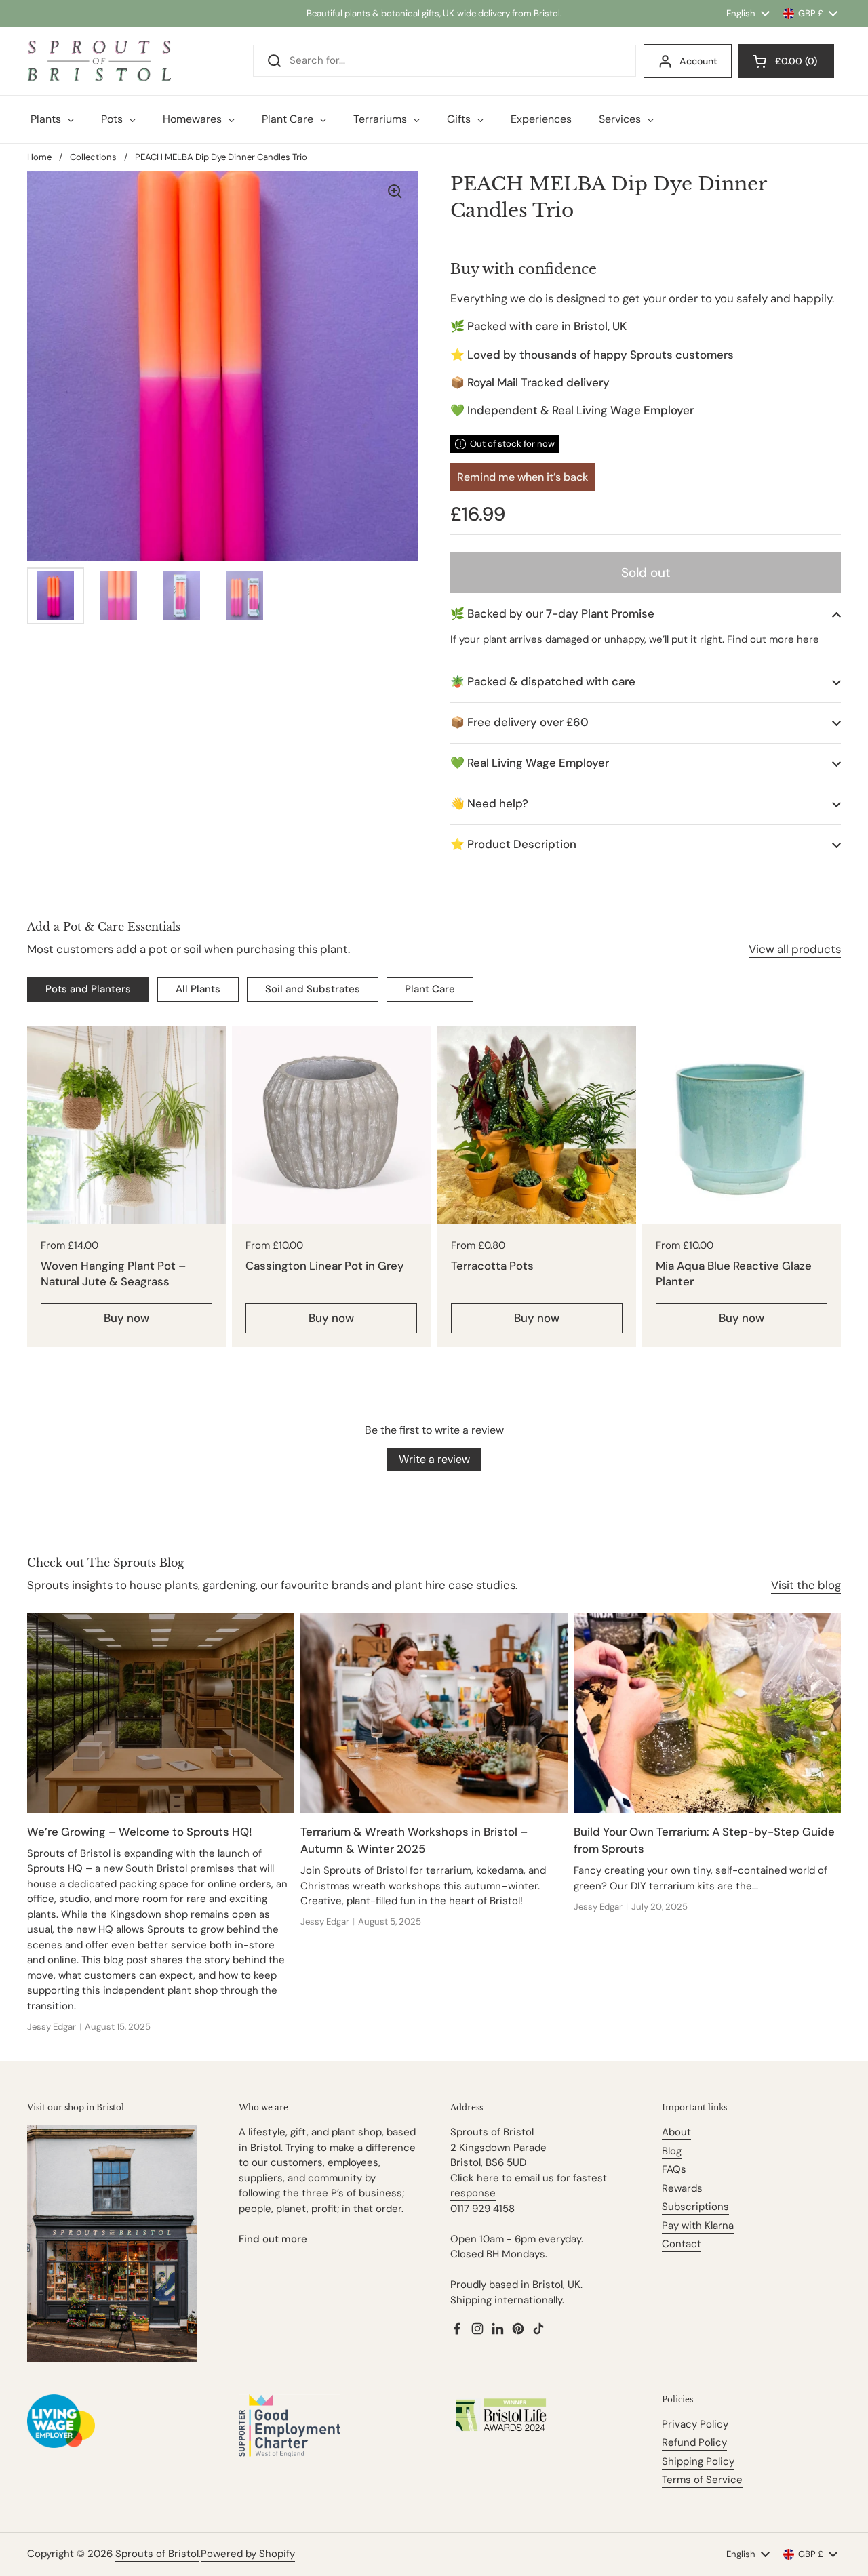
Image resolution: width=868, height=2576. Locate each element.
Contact (682, 2244)
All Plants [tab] (198, 989)
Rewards (682, 2188)
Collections (93, 157)
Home (39, 157)
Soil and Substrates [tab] (313, 989)
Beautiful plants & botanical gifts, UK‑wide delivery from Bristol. (434, 13)
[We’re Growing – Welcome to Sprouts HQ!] (161, 1713)
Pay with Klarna (698, 2226)
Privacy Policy (695, 2424)
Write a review (434, 1459)
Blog (672, 2151)
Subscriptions (695, 2207)
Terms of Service (702, 2480)
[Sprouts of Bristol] (99, 61)
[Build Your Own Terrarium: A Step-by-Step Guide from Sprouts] (707, 1713)
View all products (795, 949)
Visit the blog (806, 1585)
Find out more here (773, 639)
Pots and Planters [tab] (88, 989)
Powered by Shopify (248, 2554)
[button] (646, 614)
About (676, 2132)
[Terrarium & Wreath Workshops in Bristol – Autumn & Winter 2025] (434, 1713)
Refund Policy (694, 2442)
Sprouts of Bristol (157, 2554)
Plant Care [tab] (430, 989)
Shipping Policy (698, 2461)
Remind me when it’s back (522, 477)
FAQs (674, 2169)
